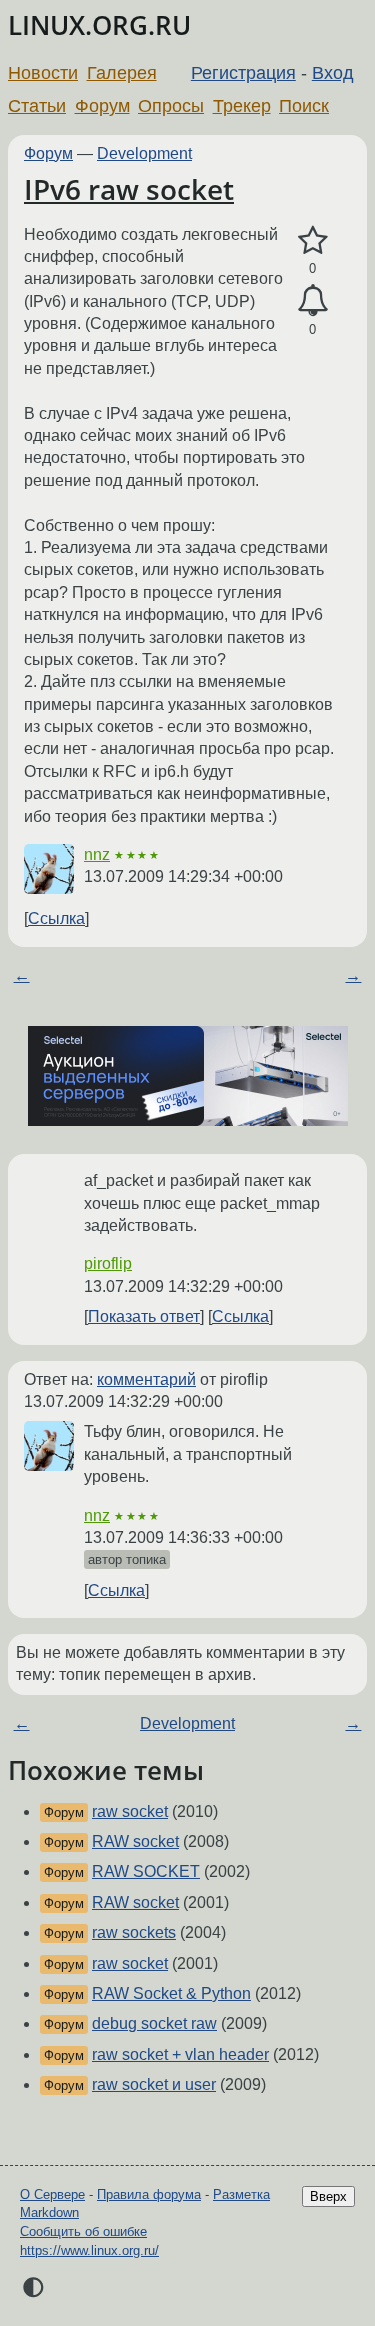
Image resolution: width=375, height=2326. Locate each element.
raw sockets (134, 1932)
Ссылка (56, 918)
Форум (102, 106)
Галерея (122, 73)
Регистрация (243, 73)
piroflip (108, 1263)
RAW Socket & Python (171, 1993)
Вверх (328, 2196)
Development (144, 153)
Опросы (171, 106)
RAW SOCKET (146, 1871)
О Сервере (52, 2194)
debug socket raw (154, 2023)
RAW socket (135, 1841)
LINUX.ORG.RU (99, 25)
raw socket (130, 1811)
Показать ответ (144, 1316)
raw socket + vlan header (180, 2054)
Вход (333, 73)
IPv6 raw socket (129, 189)
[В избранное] (312, 241)
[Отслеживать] (312, 301)
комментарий (146, 1379)
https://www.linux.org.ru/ (89, 2250)
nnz (97, 854)
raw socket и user (154, 2084)
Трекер (242, 106)
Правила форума (149, 2194)
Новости (43, 73)
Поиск (304, 106)
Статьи (37, 106)
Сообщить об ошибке (83, 2231)
